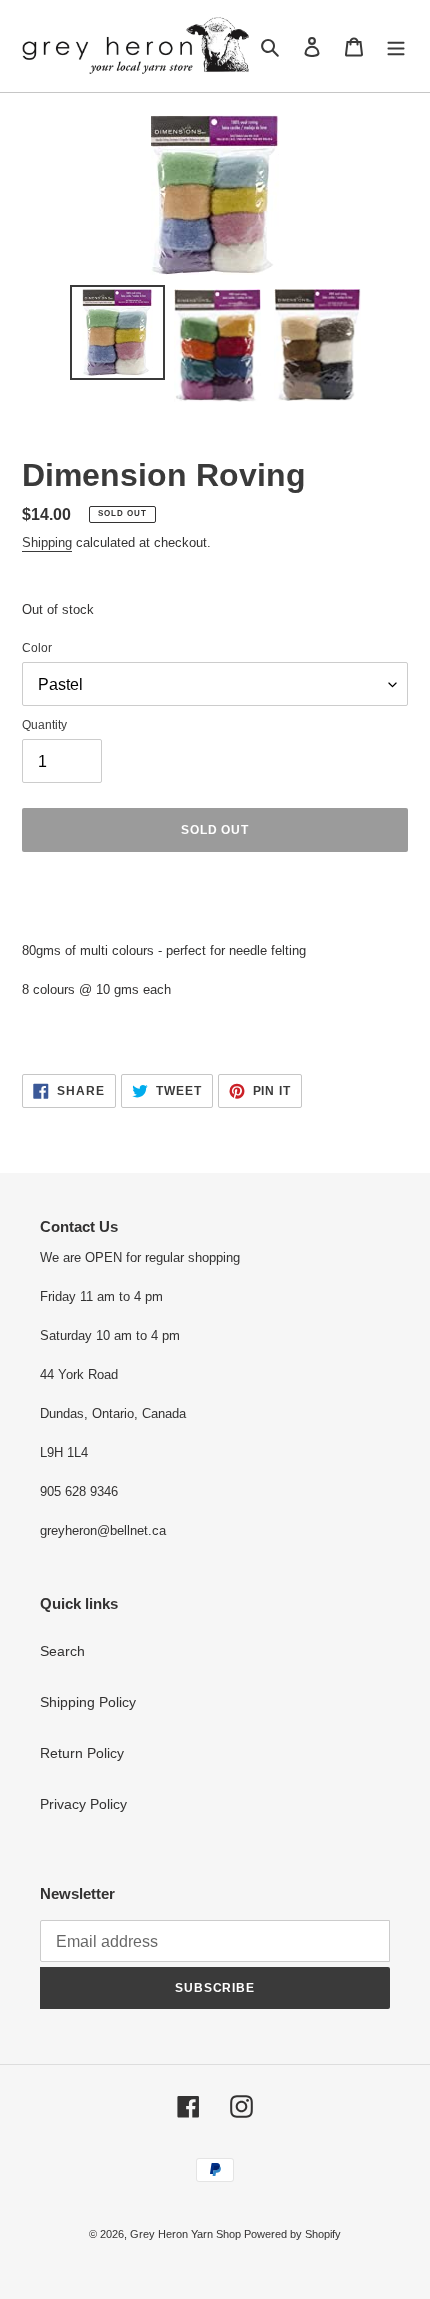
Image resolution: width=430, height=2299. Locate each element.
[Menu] (396, 46)
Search (62, 1651)
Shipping (47, 542)
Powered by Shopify (292, 2234)
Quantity (44, 725)
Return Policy (82, 1753)
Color (37, 648)
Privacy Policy (83, 1804)
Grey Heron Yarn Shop (187, 2234)
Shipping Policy (88, 1702)
